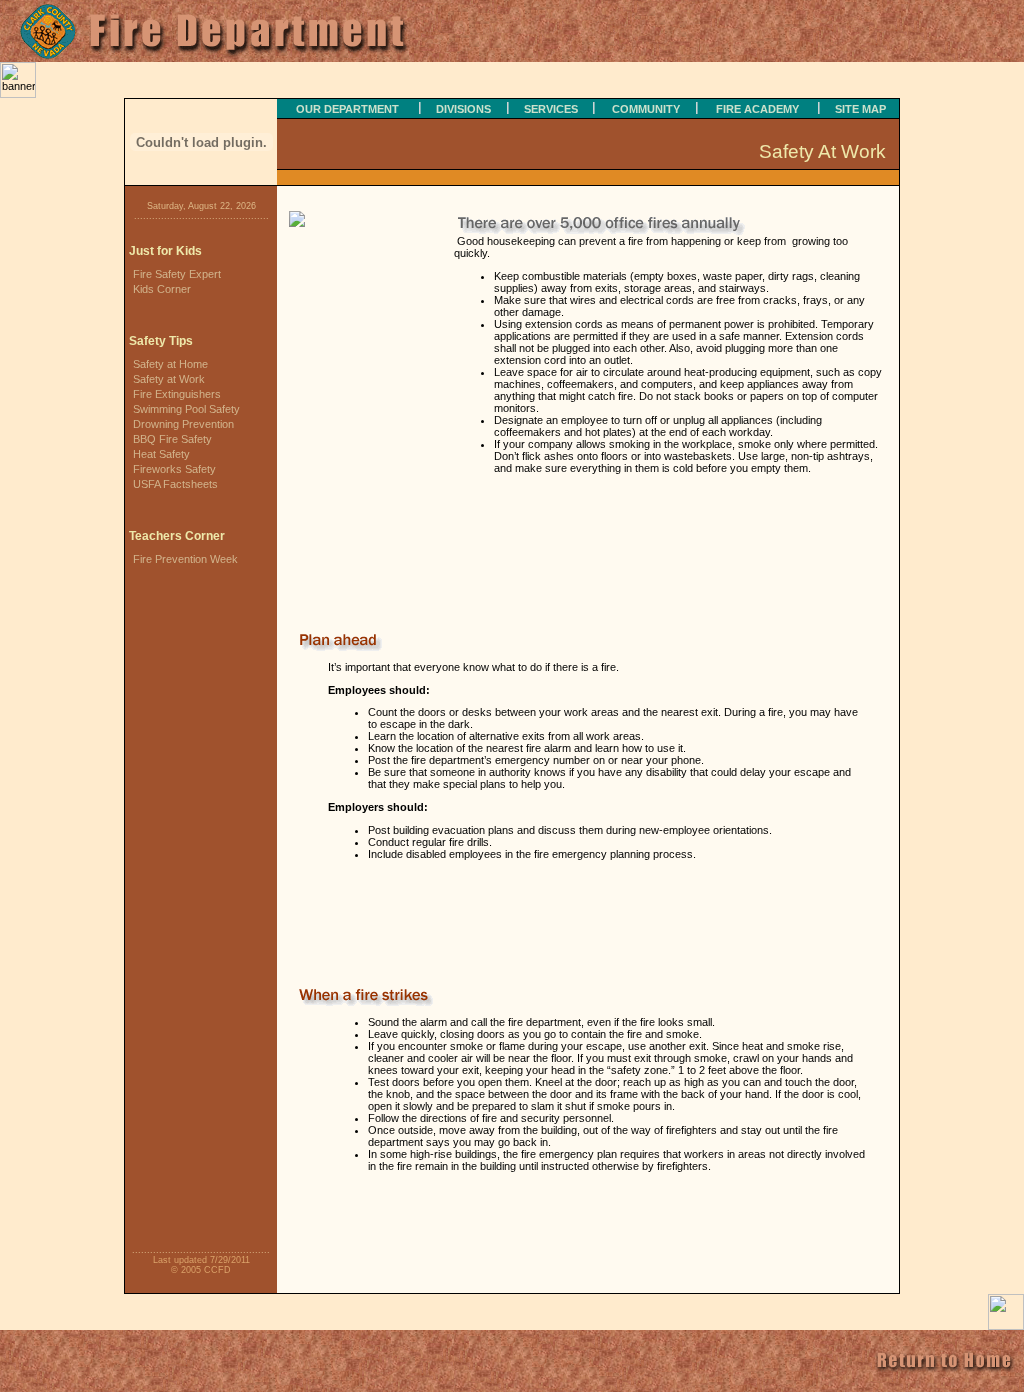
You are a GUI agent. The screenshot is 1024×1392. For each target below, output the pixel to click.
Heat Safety (161, 454)
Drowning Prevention (183, 424)
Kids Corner (162, 289)
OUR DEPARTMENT (347, 109)
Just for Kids (165, 251)
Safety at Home (170, 364)
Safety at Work (169, 379)
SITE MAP (860, 109)
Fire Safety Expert (177, 274)
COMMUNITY (646, 109)
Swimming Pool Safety (186, 409)
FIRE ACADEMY (757, 109)
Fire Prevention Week (185, 559)
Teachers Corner (177, 536)
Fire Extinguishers (177, 394)
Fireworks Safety (174, 469)
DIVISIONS (463, 109)
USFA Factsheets (175, 484)
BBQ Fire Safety (172, 439)
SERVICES (551, 109)
